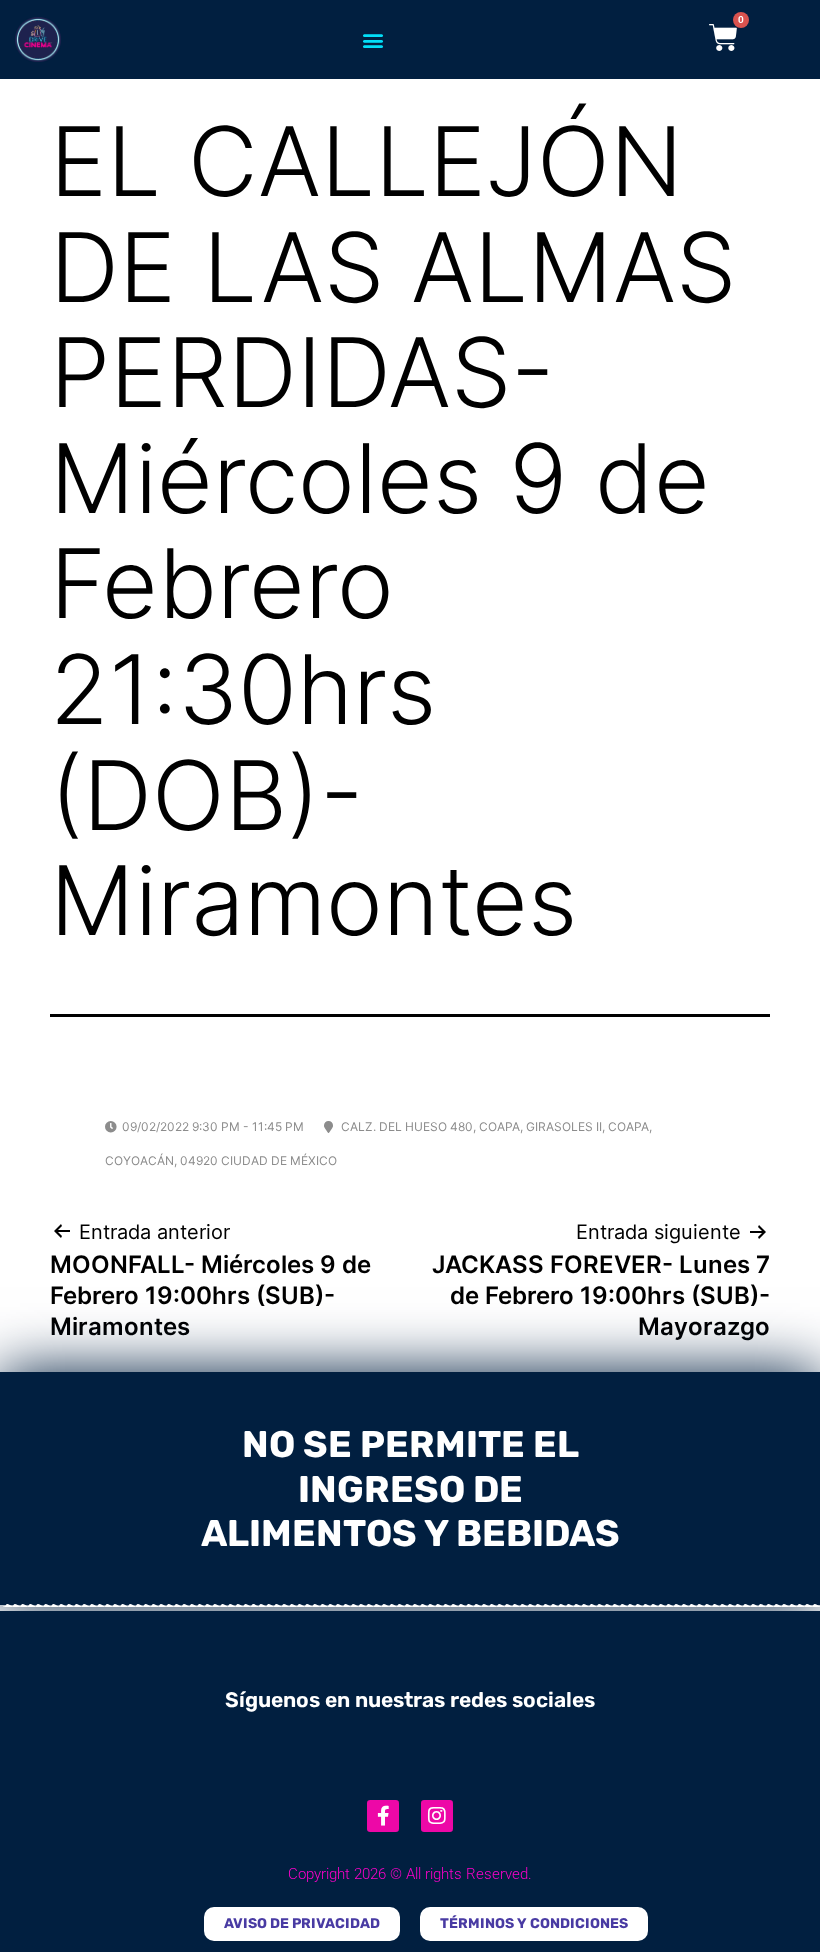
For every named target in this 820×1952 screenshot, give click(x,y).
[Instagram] (437, 1816)
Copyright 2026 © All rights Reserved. (410, 1874)
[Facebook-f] (383, 1816)
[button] (372, 39)
